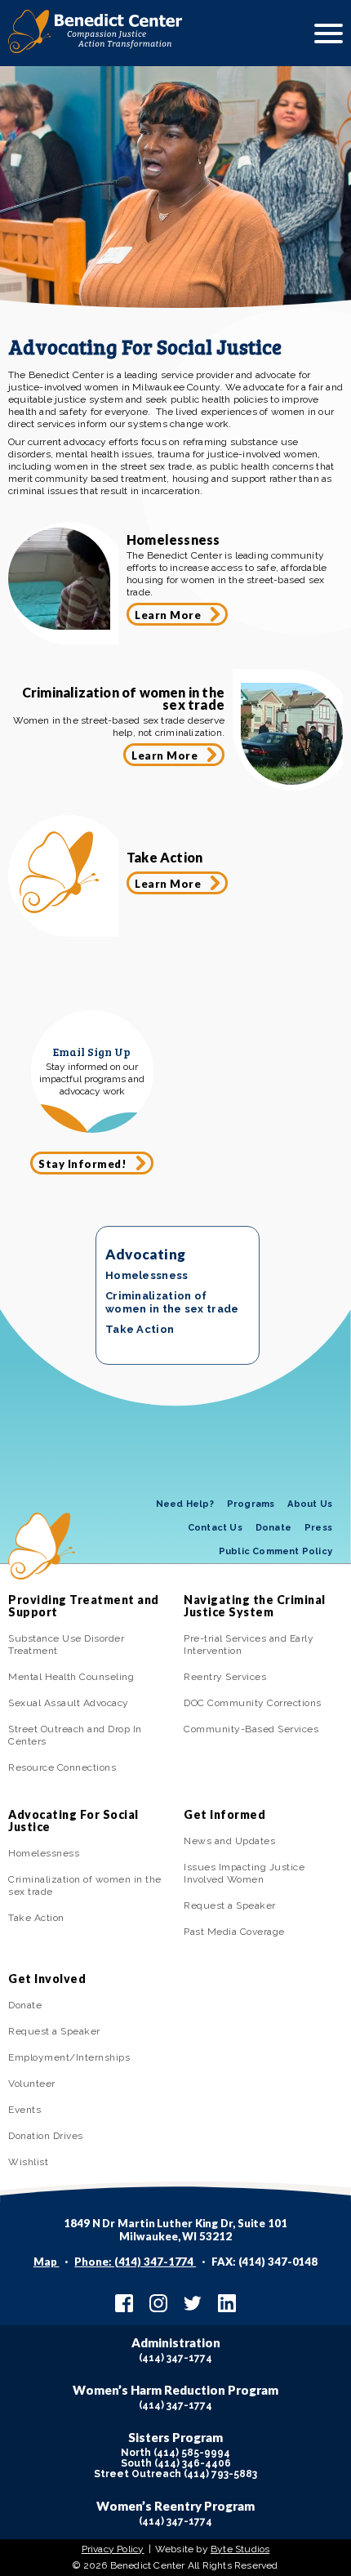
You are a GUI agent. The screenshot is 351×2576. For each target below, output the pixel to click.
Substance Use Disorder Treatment (66, 1645)
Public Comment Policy (275, 1551)
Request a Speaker (230, 1905)
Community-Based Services (251, 1729)
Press (318, 1528)
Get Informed (224, 1814)
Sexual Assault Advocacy (69, 1703)
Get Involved (47, 1979)
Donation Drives (46, 2136)
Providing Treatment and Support (84, 1606)
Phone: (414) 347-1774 (135, 2262)
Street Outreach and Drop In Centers (75, 1735)
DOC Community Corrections (253, 1703)
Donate (273, 1528)
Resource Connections (62, 1767)
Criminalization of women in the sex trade (172, 1302)
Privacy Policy (113, 2549)
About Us (310, 1504)
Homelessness (147, 1275)
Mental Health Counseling (71, 1677)
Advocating (145, 1254)
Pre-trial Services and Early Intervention (249, 1645)
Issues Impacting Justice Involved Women (244, 1873)
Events (24, 2110)
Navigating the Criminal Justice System (255, 1606)
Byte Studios (240, 2549)
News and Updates (229, 1841)
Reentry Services (225, 1677)
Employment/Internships (69, 2057)
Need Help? (185, 1504)
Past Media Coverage (234, 1932)
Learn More (168, 615)
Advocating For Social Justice (73, 1821)
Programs (251, 1504)
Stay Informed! (82, 1164)
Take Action (140, 1329)
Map (47, 2262)
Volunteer (32, 2084)
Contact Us (215, 1528)
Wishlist (28, 2162)
